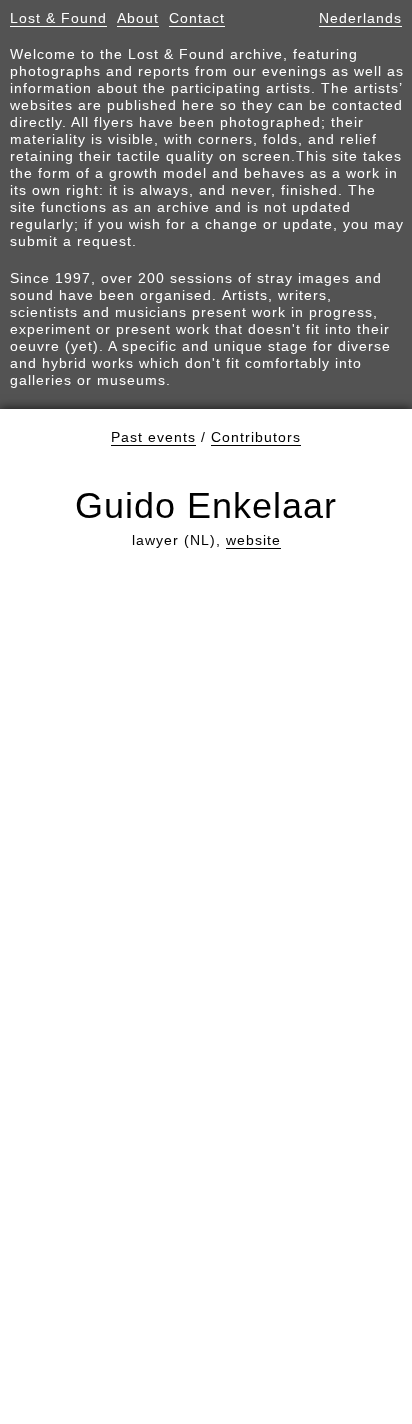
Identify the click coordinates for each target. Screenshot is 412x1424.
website (253, 540)
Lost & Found (58, 18)
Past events (153, 437)
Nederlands (360, 18)
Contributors (256, 437)
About (138, 18)
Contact (197, 18)
